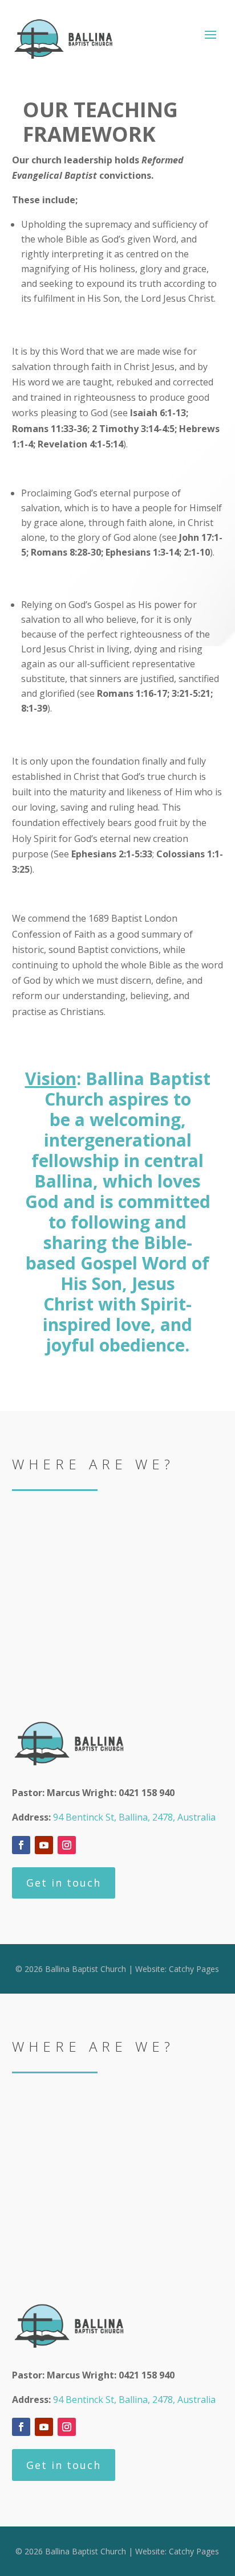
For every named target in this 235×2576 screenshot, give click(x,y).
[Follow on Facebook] (21, 1845)
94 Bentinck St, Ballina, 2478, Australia (134, 1817)
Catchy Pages (194, 1969)
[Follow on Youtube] (44, 1845)
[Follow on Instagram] (67, 1845)
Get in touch (64, 1883)
